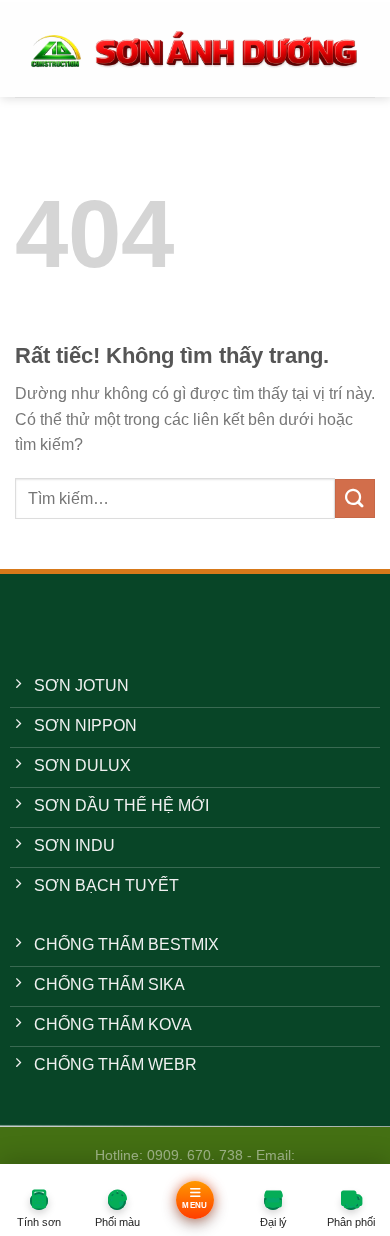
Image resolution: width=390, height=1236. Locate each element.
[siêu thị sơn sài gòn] (195, 48)
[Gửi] (355, 498)
